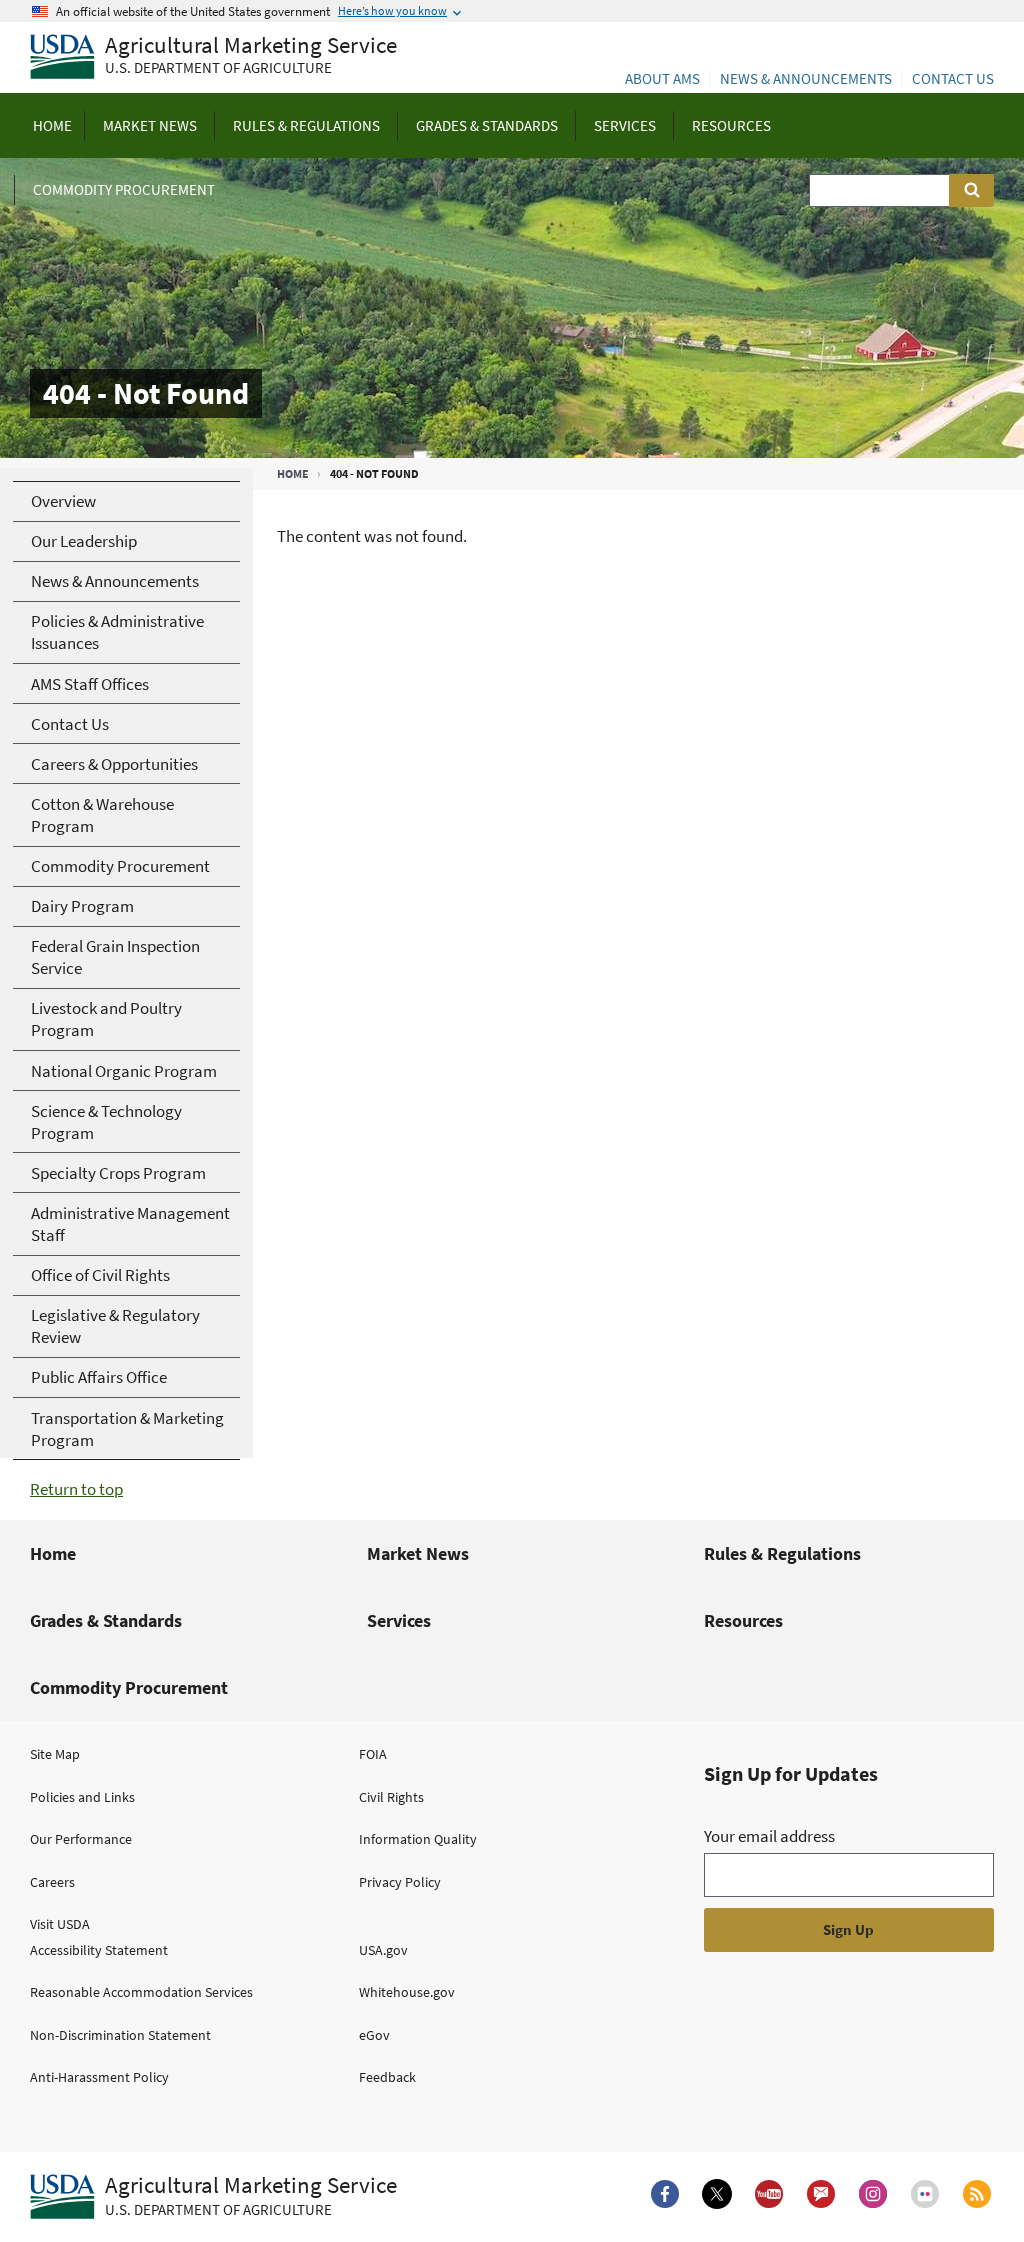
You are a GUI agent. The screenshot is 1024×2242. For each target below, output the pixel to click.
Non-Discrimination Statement (120, 2035)
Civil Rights (391, 1797)
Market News (418, 1553)
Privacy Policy (400, 1882)
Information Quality (418, 1839)
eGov (374, 2035)
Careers (52, 1882)
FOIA (373, 1754)
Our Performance (81, 1839)
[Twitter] (717, 2194)
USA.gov (383, 1950)
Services (399, 1620)
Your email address (769, 1836)
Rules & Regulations (782, 1553)
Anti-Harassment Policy (99, 2077)
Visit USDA (60, 1924)
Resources (743, 1620)
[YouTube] (769, 2194)
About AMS (662, 78)
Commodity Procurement (129, 1687)
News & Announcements (806, 78)
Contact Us (953, 78)
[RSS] (977, 2194)
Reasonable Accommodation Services (141, 1992)
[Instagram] (873, 2194)
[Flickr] (925, 2194)
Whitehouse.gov (407, 1992)
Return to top (76, 1489)
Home (293, 473)
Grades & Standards (106, 1620)
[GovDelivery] (821, 2194)
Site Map (55, 1754)
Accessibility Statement (99, 1950)
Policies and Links (82, 1797)
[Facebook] (665, 2194)
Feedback (387, 2077)
